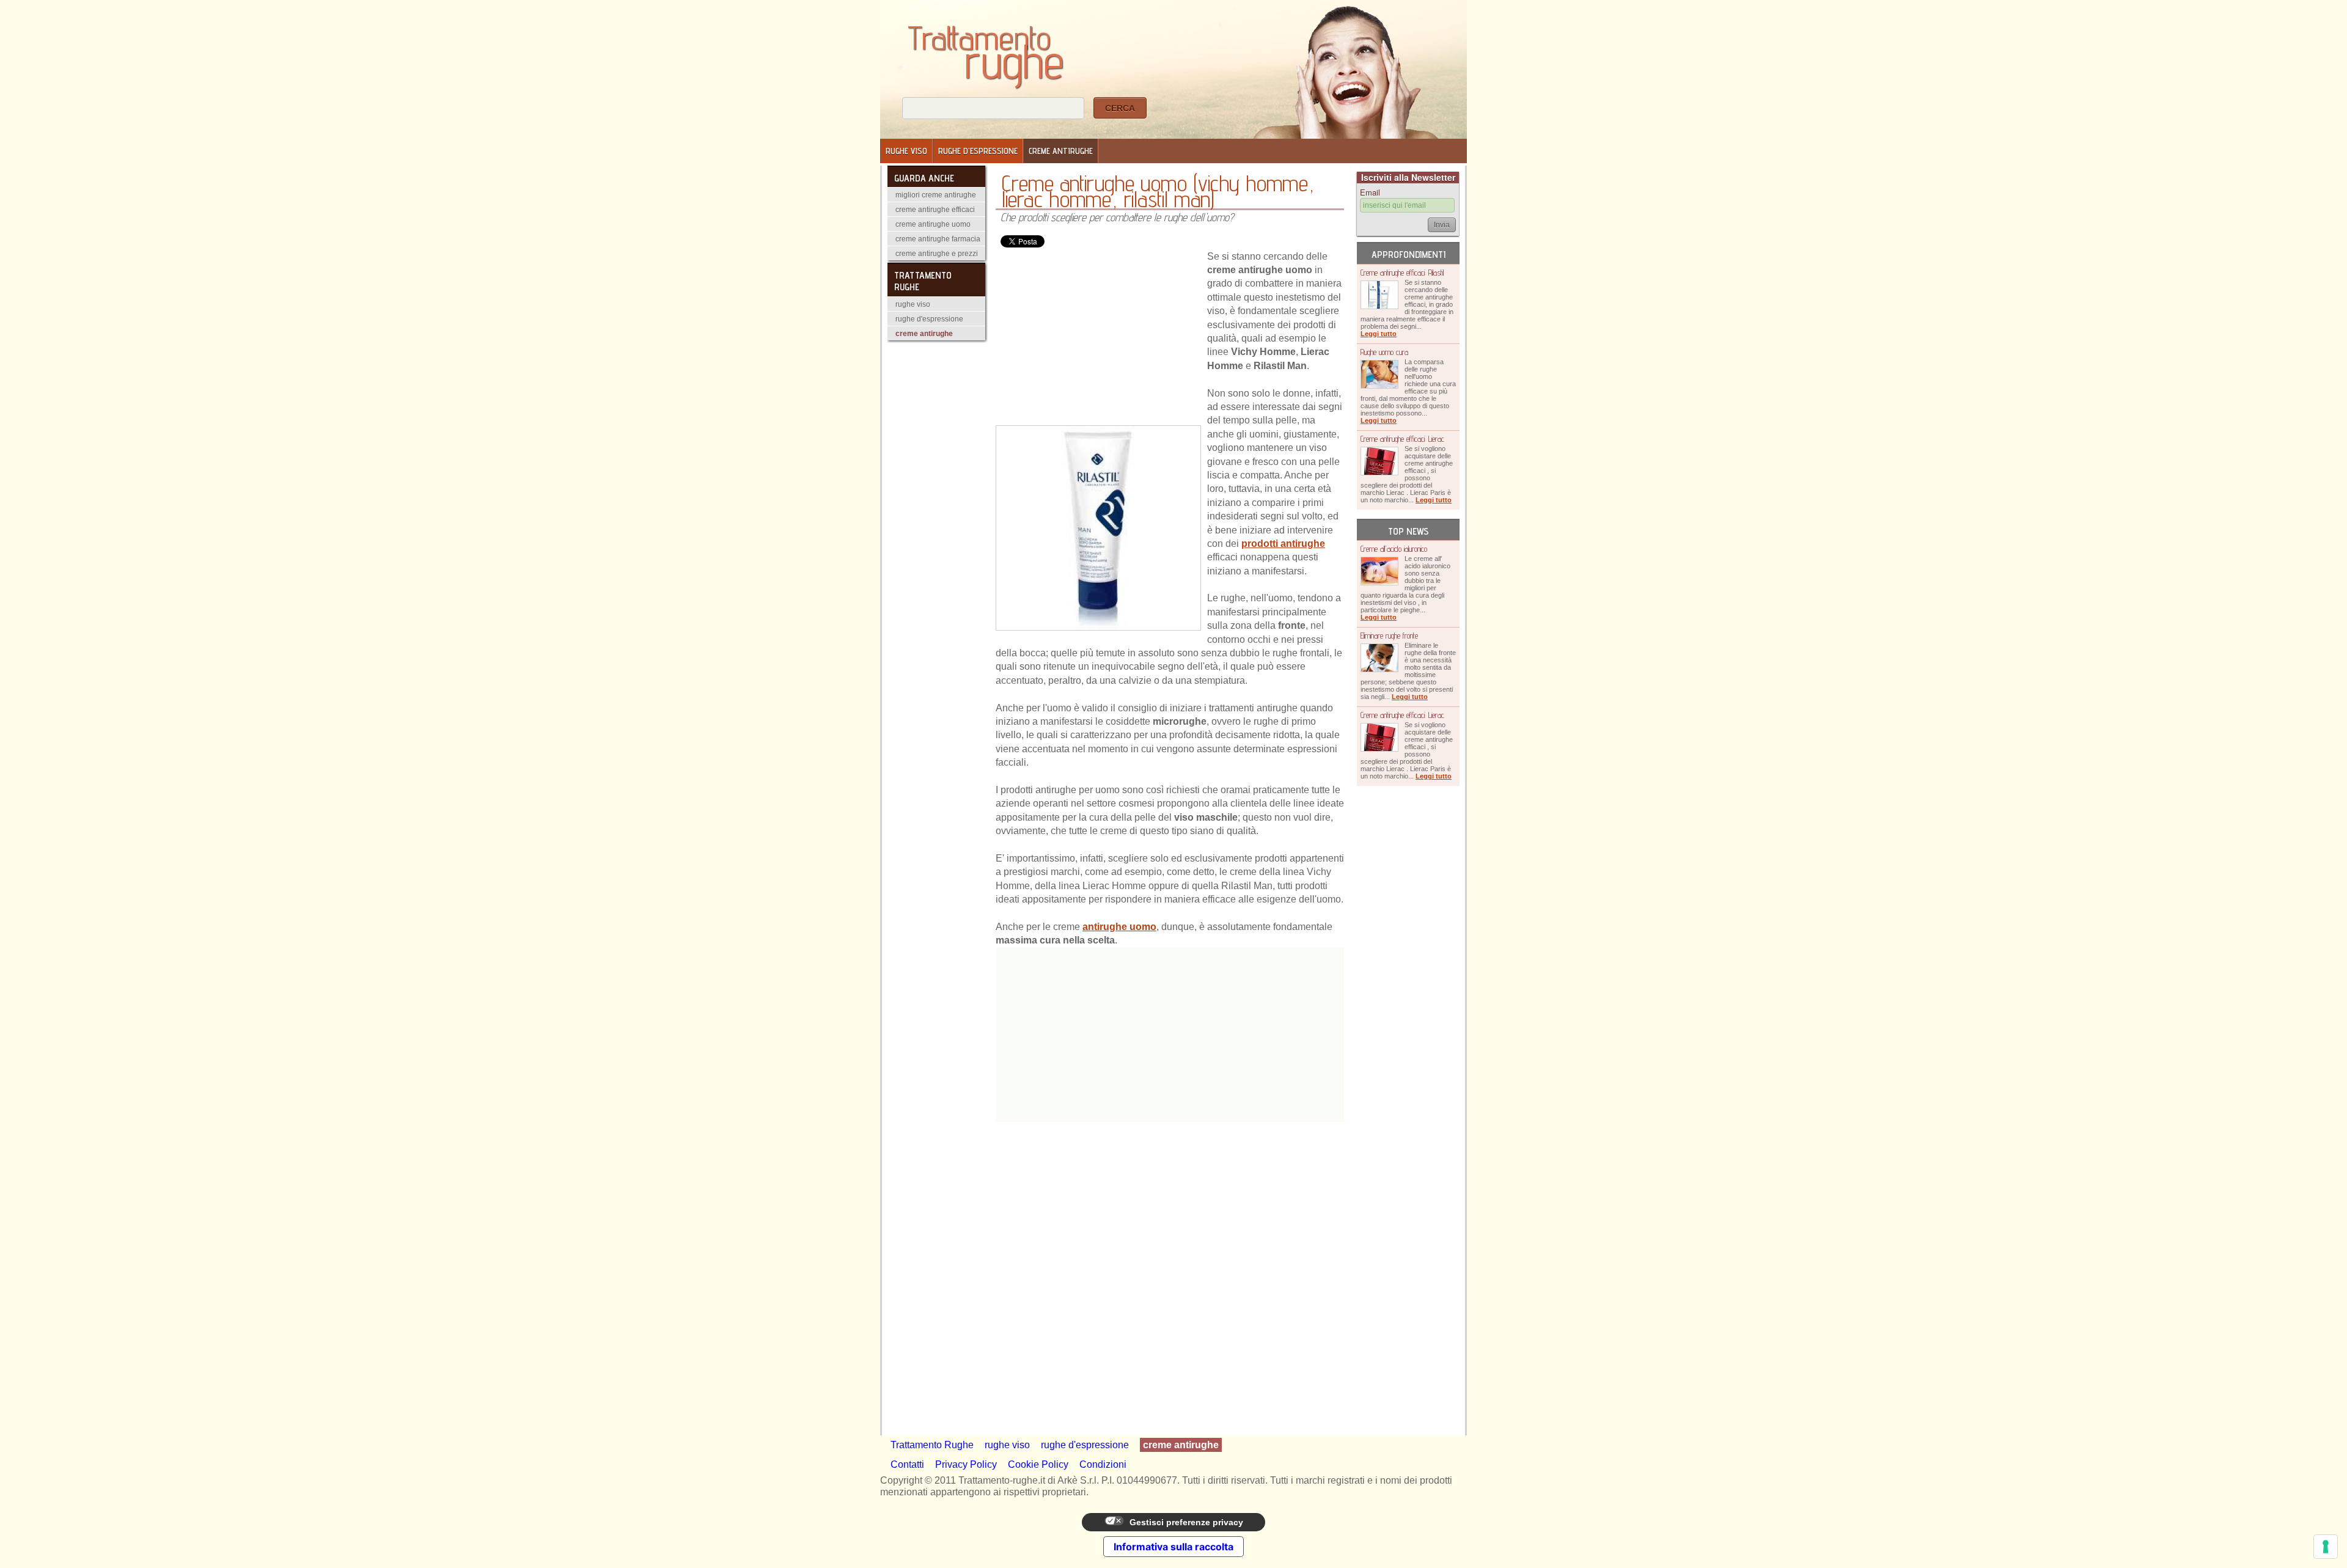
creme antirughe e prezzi (937, 254)
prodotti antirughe (1283, 544)
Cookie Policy (1038, 1464)
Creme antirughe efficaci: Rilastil (1402, 273)
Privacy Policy (966, 1464)
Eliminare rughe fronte (1389, 636)
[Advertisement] (1098, 337)
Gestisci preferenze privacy (1185, 1522)
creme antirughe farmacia (938, 239)
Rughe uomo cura (1384, 352)
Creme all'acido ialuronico (1394, 549)
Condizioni (1103, 1464)
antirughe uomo (1119, 927)
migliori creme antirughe (936, 195)
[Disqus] (1170, 1275)
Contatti (907, 1464)
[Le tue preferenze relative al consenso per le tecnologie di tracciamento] (2326, 1547)
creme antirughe (1061, 151)
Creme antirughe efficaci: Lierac (1402, 439)
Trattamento (986, 44)
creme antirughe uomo (933, 224)
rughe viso (906, 151)
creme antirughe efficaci (935, 210)
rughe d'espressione (978, 151)
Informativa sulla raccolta (1173, 1547)
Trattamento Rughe (932, 1445)
